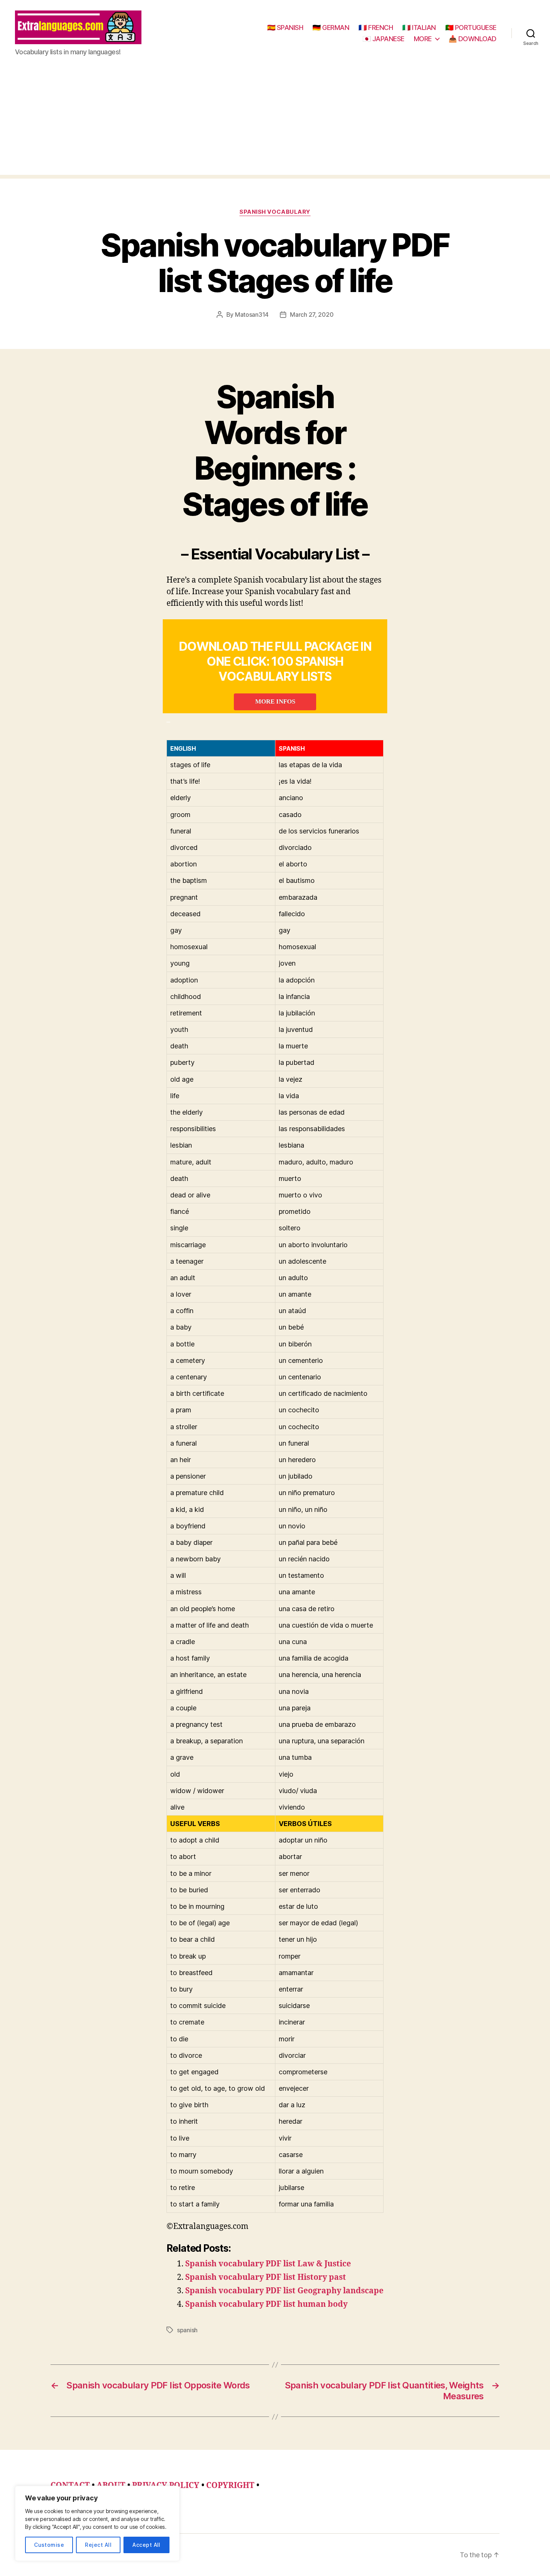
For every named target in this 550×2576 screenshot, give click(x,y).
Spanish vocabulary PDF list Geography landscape (284, 2291)
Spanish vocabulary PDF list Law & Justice (268, 2264)
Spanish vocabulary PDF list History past (266, 2277)
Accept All (146, 2545)
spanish (187, 2330)
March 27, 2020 (312, 315)
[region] (97, 2523)
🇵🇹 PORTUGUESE (471, 28)
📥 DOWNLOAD (473, 39)
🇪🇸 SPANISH (285, 28)
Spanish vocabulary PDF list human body (266, 2304)
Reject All (98, 2545)
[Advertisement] (275, 122)
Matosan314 (252, 315)
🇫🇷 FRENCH (376, 28)
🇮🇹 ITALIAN (419, 28)
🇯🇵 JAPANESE (384, 39)
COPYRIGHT (230, 2486)
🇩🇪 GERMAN (331, 28)
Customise (49, 2545)
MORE (423, 39)
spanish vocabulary (275, 212)
